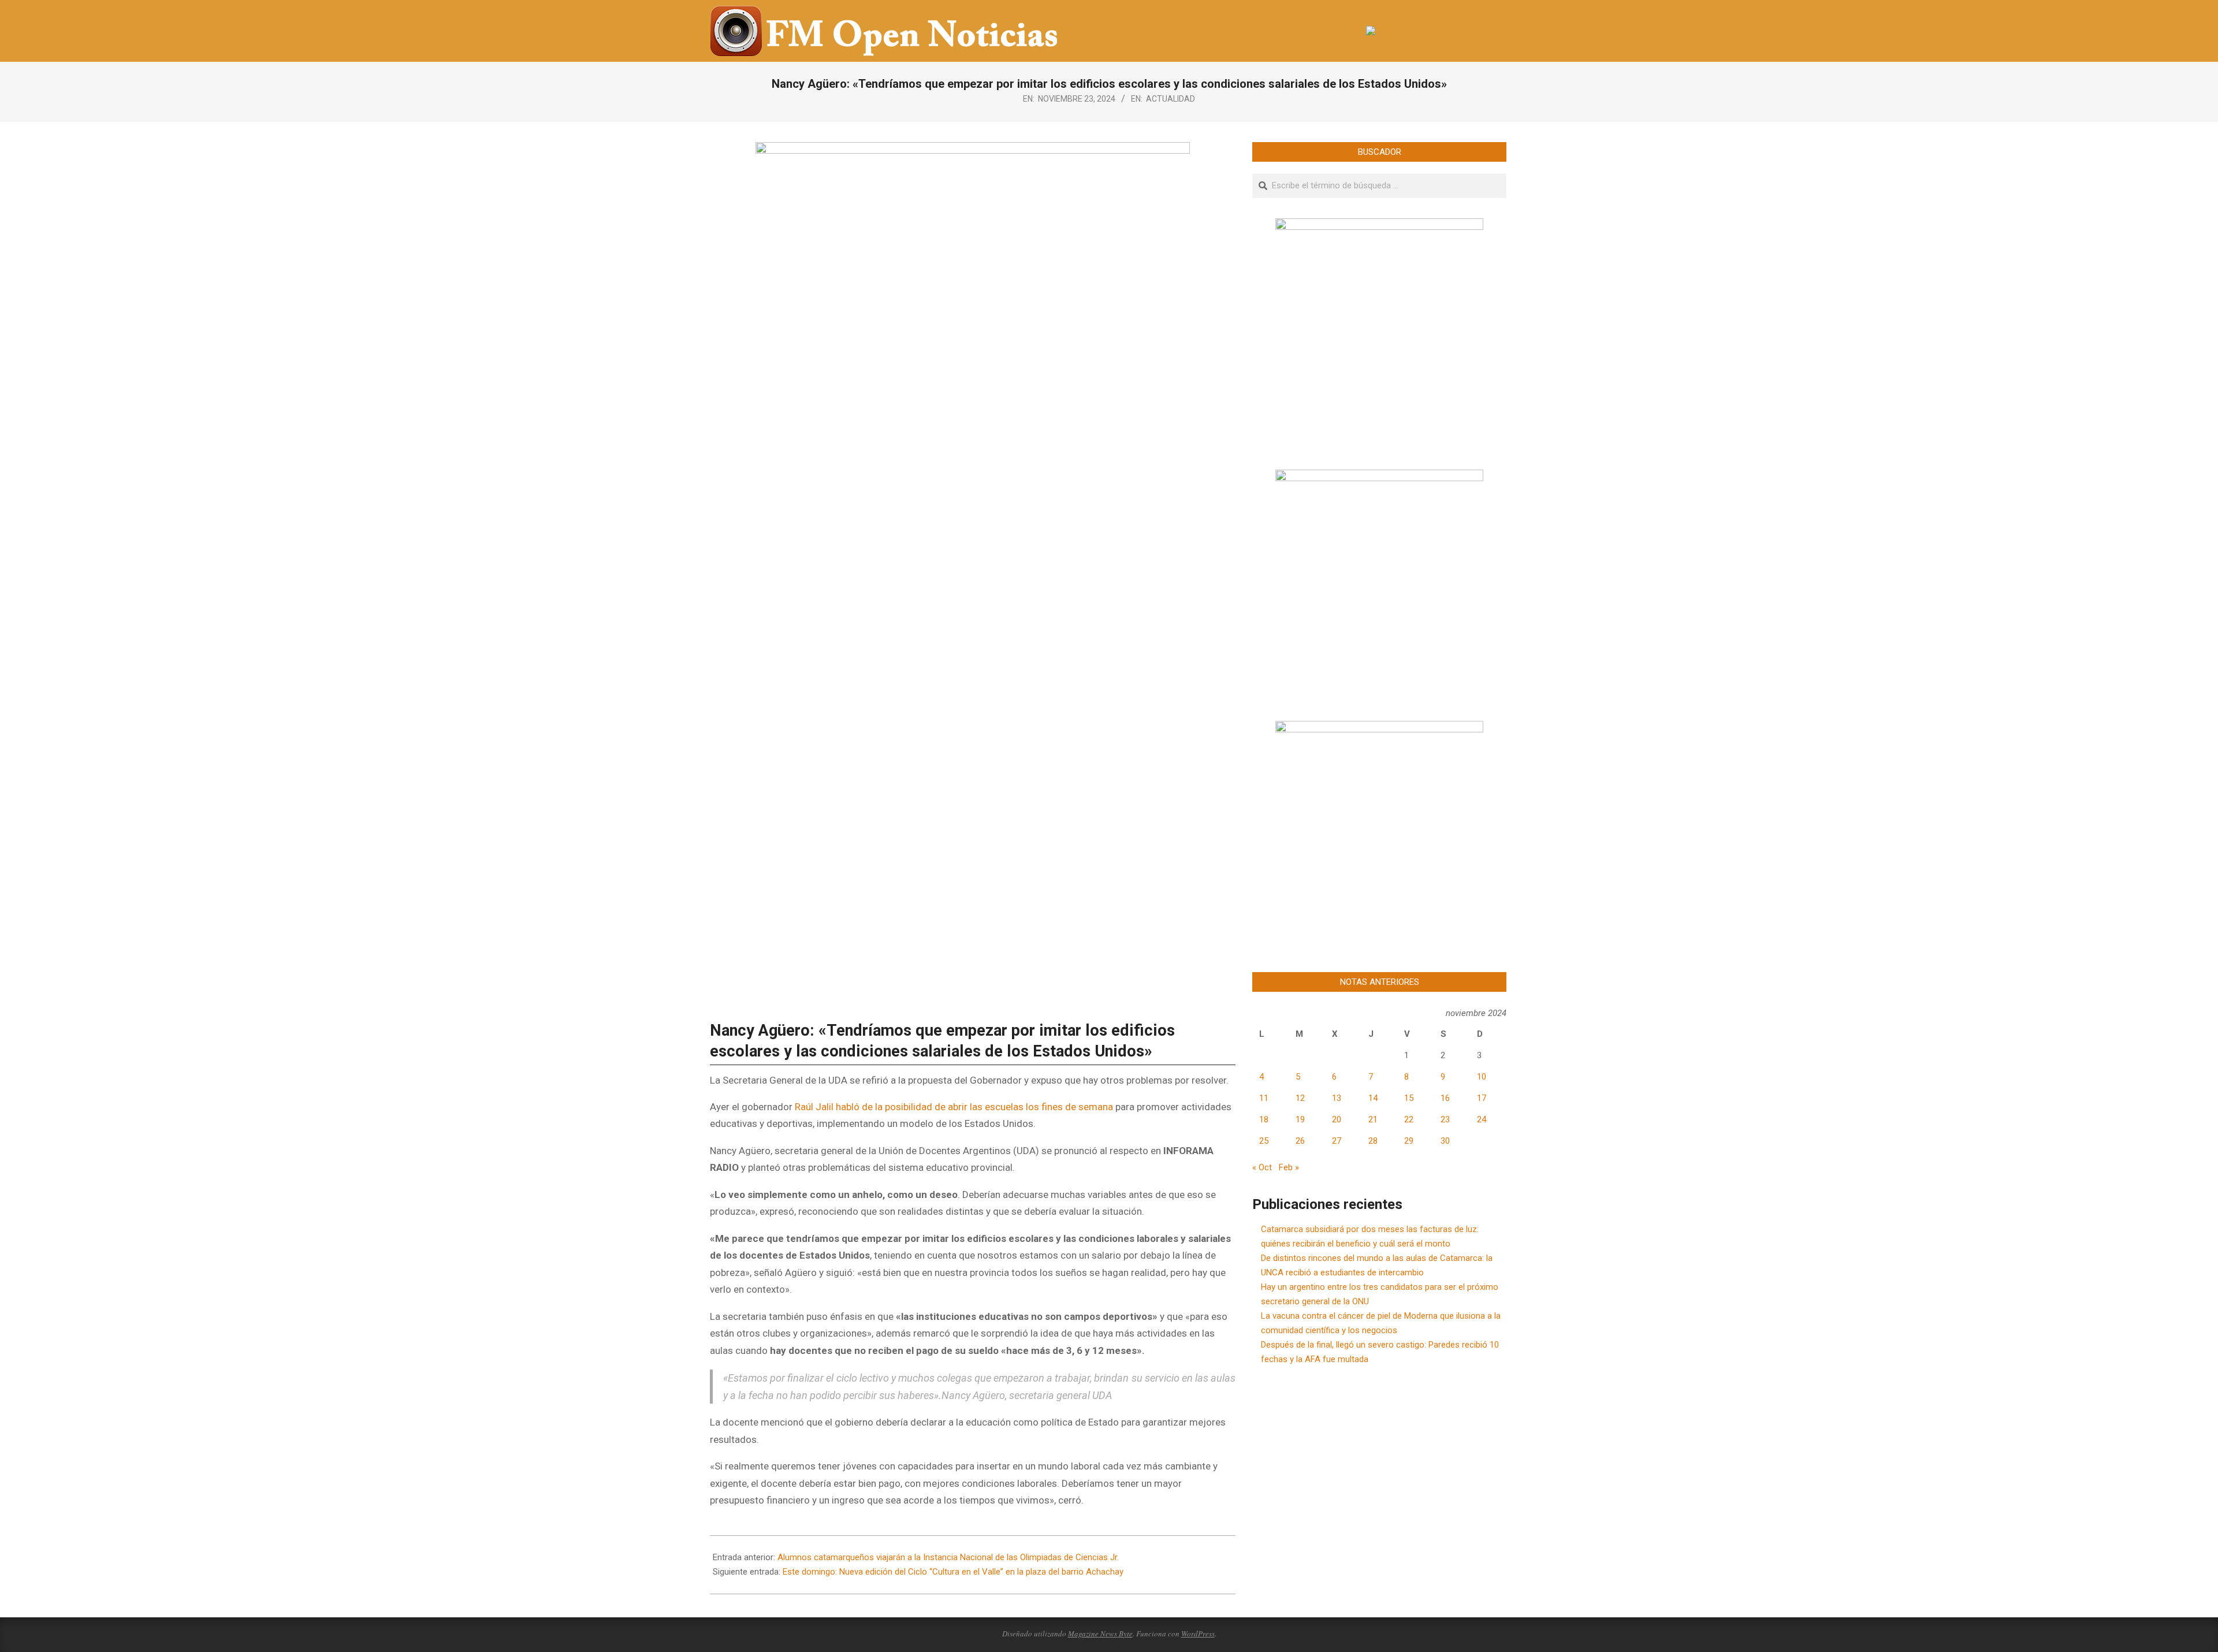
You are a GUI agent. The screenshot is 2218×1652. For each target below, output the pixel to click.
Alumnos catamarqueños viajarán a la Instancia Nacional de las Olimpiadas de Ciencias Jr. (948, 1557)
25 (1264, 1141)
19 (1300, 1119)
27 (1337, 1141)
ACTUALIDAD (1171, 99)
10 (1482, 1077)
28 (1373, 1141)
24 (1482, 1119)
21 (1373, 1119)
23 (1445, 1119)
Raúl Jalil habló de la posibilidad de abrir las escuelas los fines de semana (954, 1107)
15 (1409, 1098)
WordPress (1198, 1634)
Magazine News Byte (1100, 1634)
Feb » (1289, 1167)
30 (1445, 1141)
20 (1337, 1119)
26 (1300, 1141)
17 (1482, 1098)
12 (1300, 1098)
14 (1373, 1098)
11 (1264, 1098)
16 (1445, 1098)
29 (1409, 1141)
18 (1264, 1119)
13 (1337, 1098)
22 (1409, 1119)
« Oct (1262, 1167)
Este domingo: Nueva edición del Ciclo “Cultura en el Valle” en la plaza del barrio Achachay (953, 1572)
